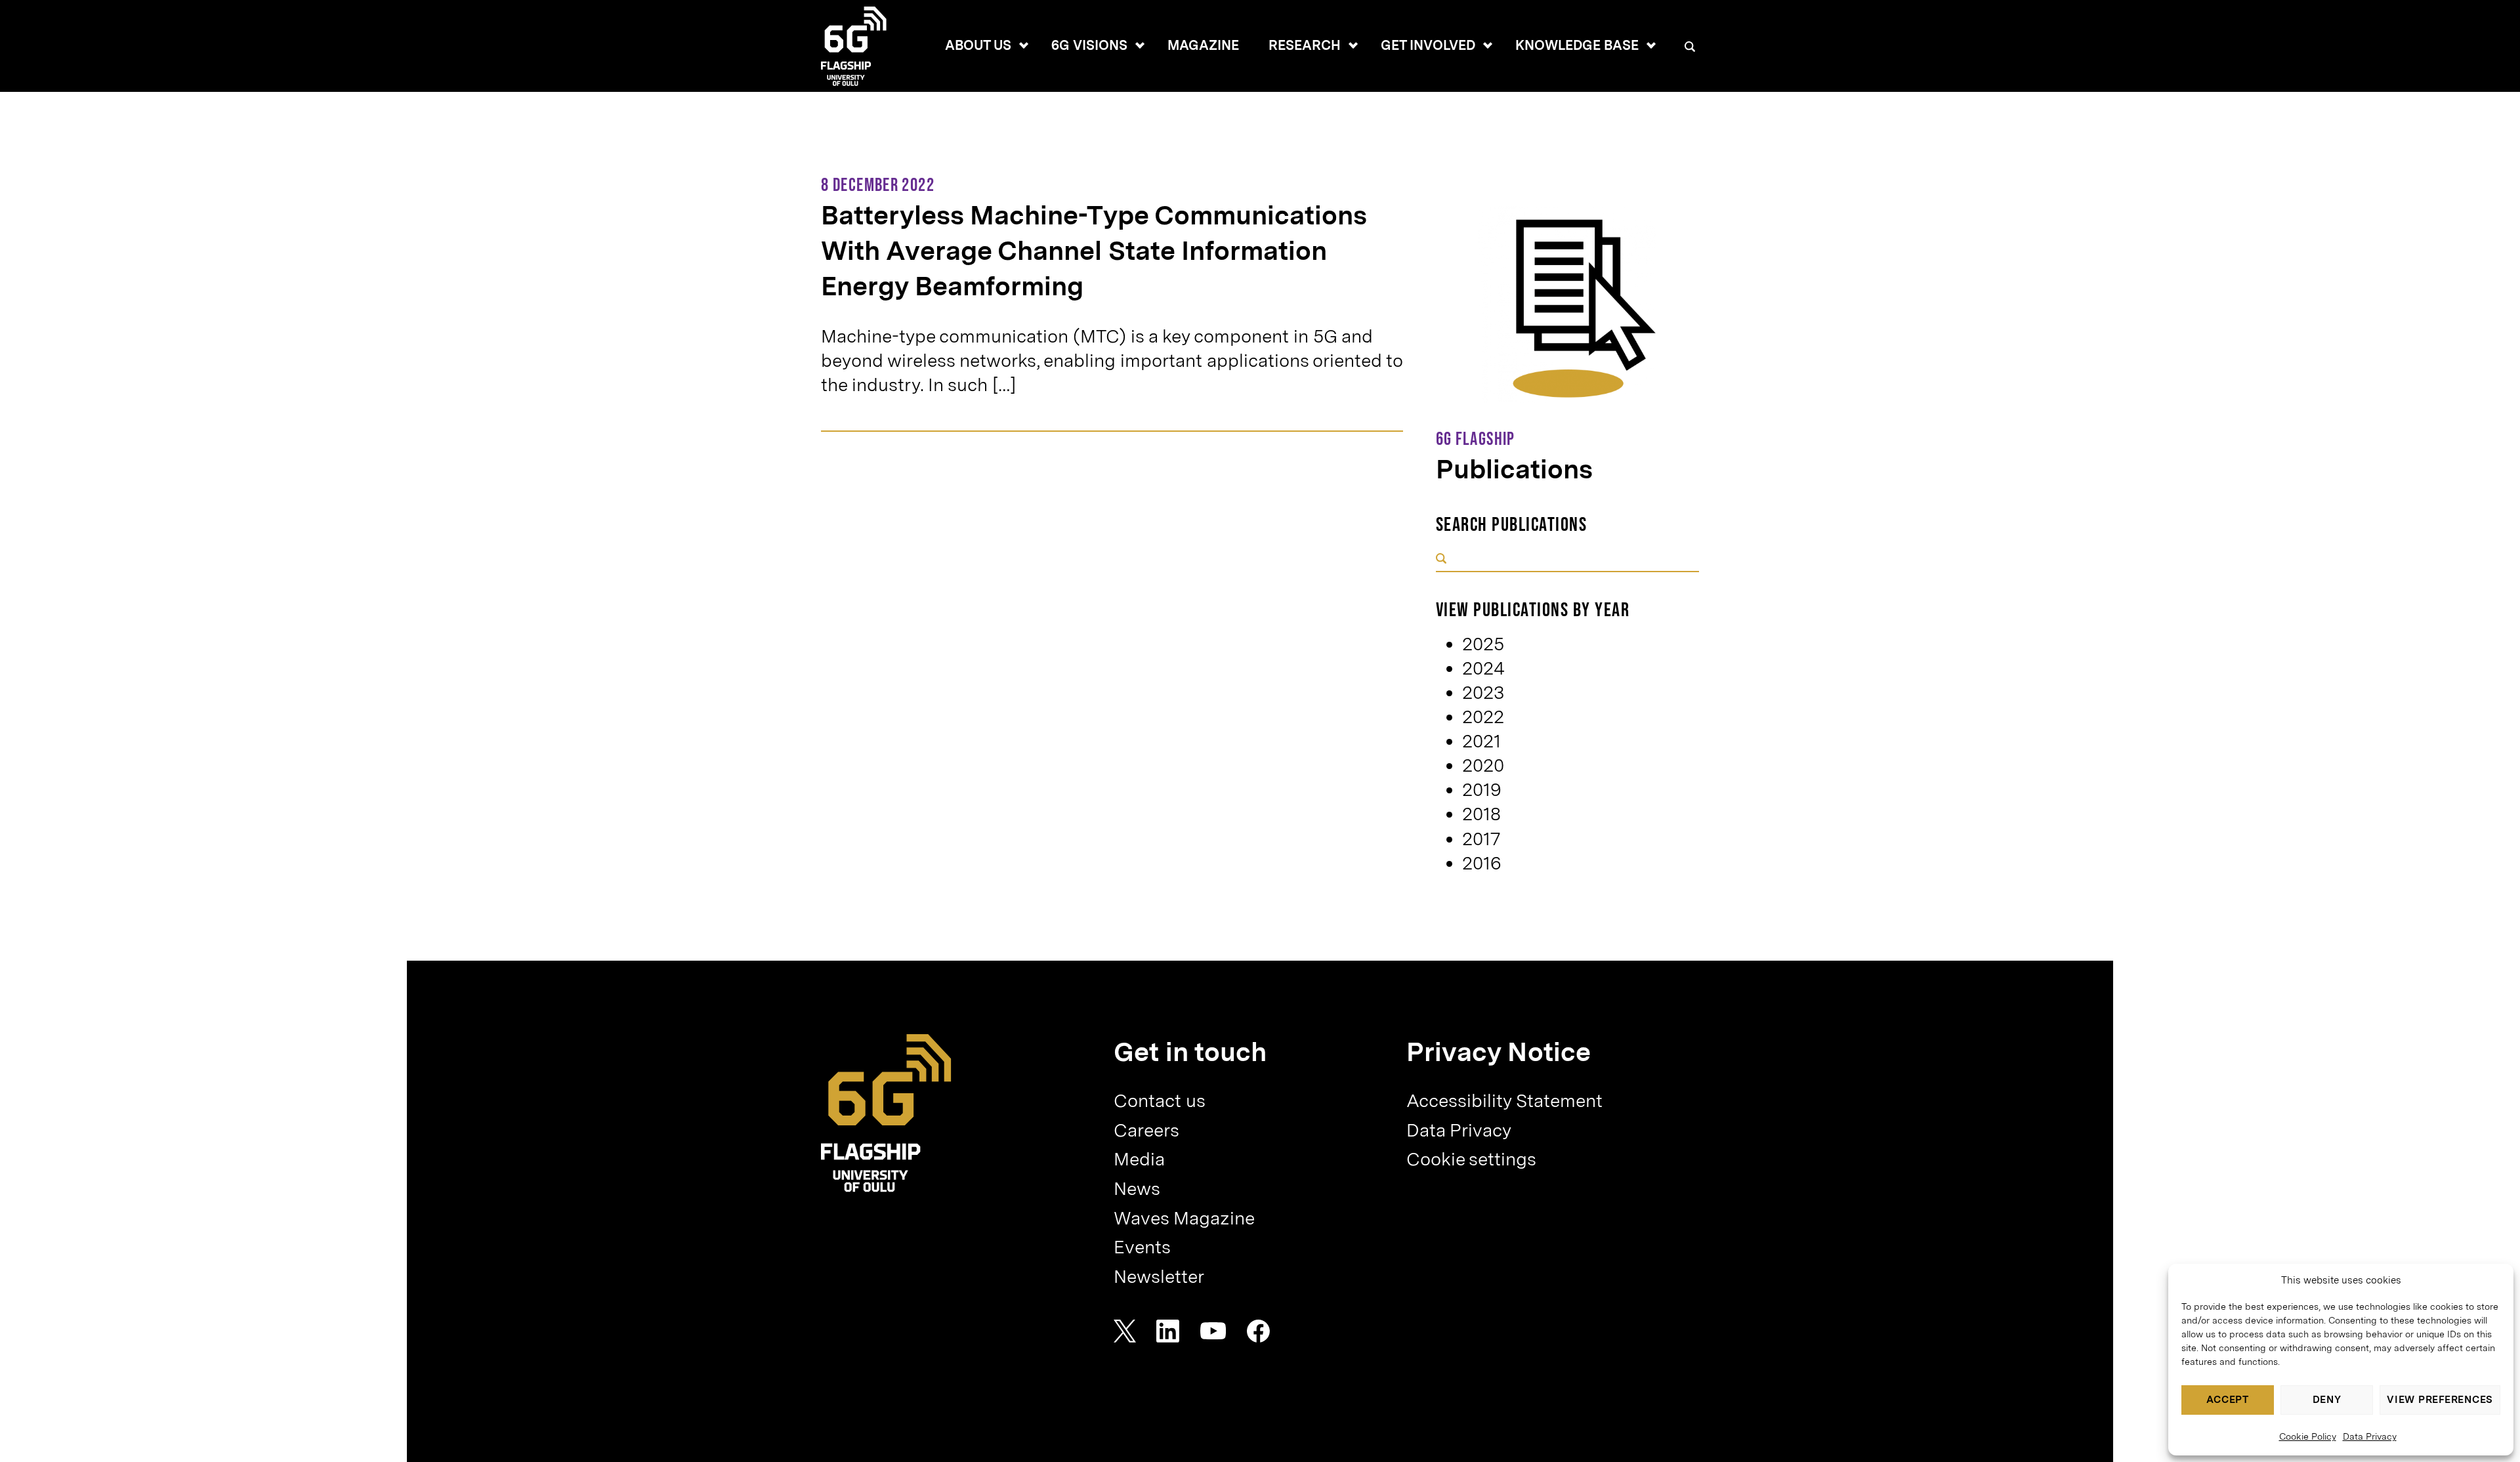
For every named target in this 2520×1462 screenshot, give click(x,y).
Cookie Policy (2308, 1436)
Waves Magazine (1184, 1218)
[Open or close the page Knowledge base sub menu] (1651, 45)
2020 (1483, 765)
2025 (1483, 644)
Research (1305, 45)
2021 (1481, 741)
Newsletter (1159, 1277)
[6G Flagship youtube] (1213, 1331)
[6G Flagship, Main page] (886, 1113)
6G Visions (1089, 45)
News (1137, 1189)
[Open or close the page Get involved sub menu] (1488, 45)
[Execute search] (1441, 559)
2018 (1481, 814)
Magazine (1203, 45)
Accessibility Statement (1504, 1101)
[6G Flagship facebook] (1258, 1331)
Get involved (1428, 45)
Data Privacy (2370, 1436)
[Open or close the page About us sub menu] (1024, 45)
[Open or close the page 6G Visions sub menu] (1140, 45)
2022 (1483, 717)
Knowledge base (1577, 45)
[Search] (1690, 47)
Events (1142, 1247)
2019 (1482, 790)
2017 (1481, 839)
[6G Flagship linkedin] (1168, 1331)
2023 (1483, 693)
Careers (1146, 1130)
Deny (2327, 1400)
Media (1139, 1159)
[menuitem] (978, 46)
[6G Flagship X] (1125, 1331)
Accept (2228, 1400)
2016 (1482, 863)
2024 (1483, 668)
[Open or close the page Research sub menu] (1353, 45)
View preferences (2440, 1400)
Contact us (1160, 1101)
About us (978, 45)
